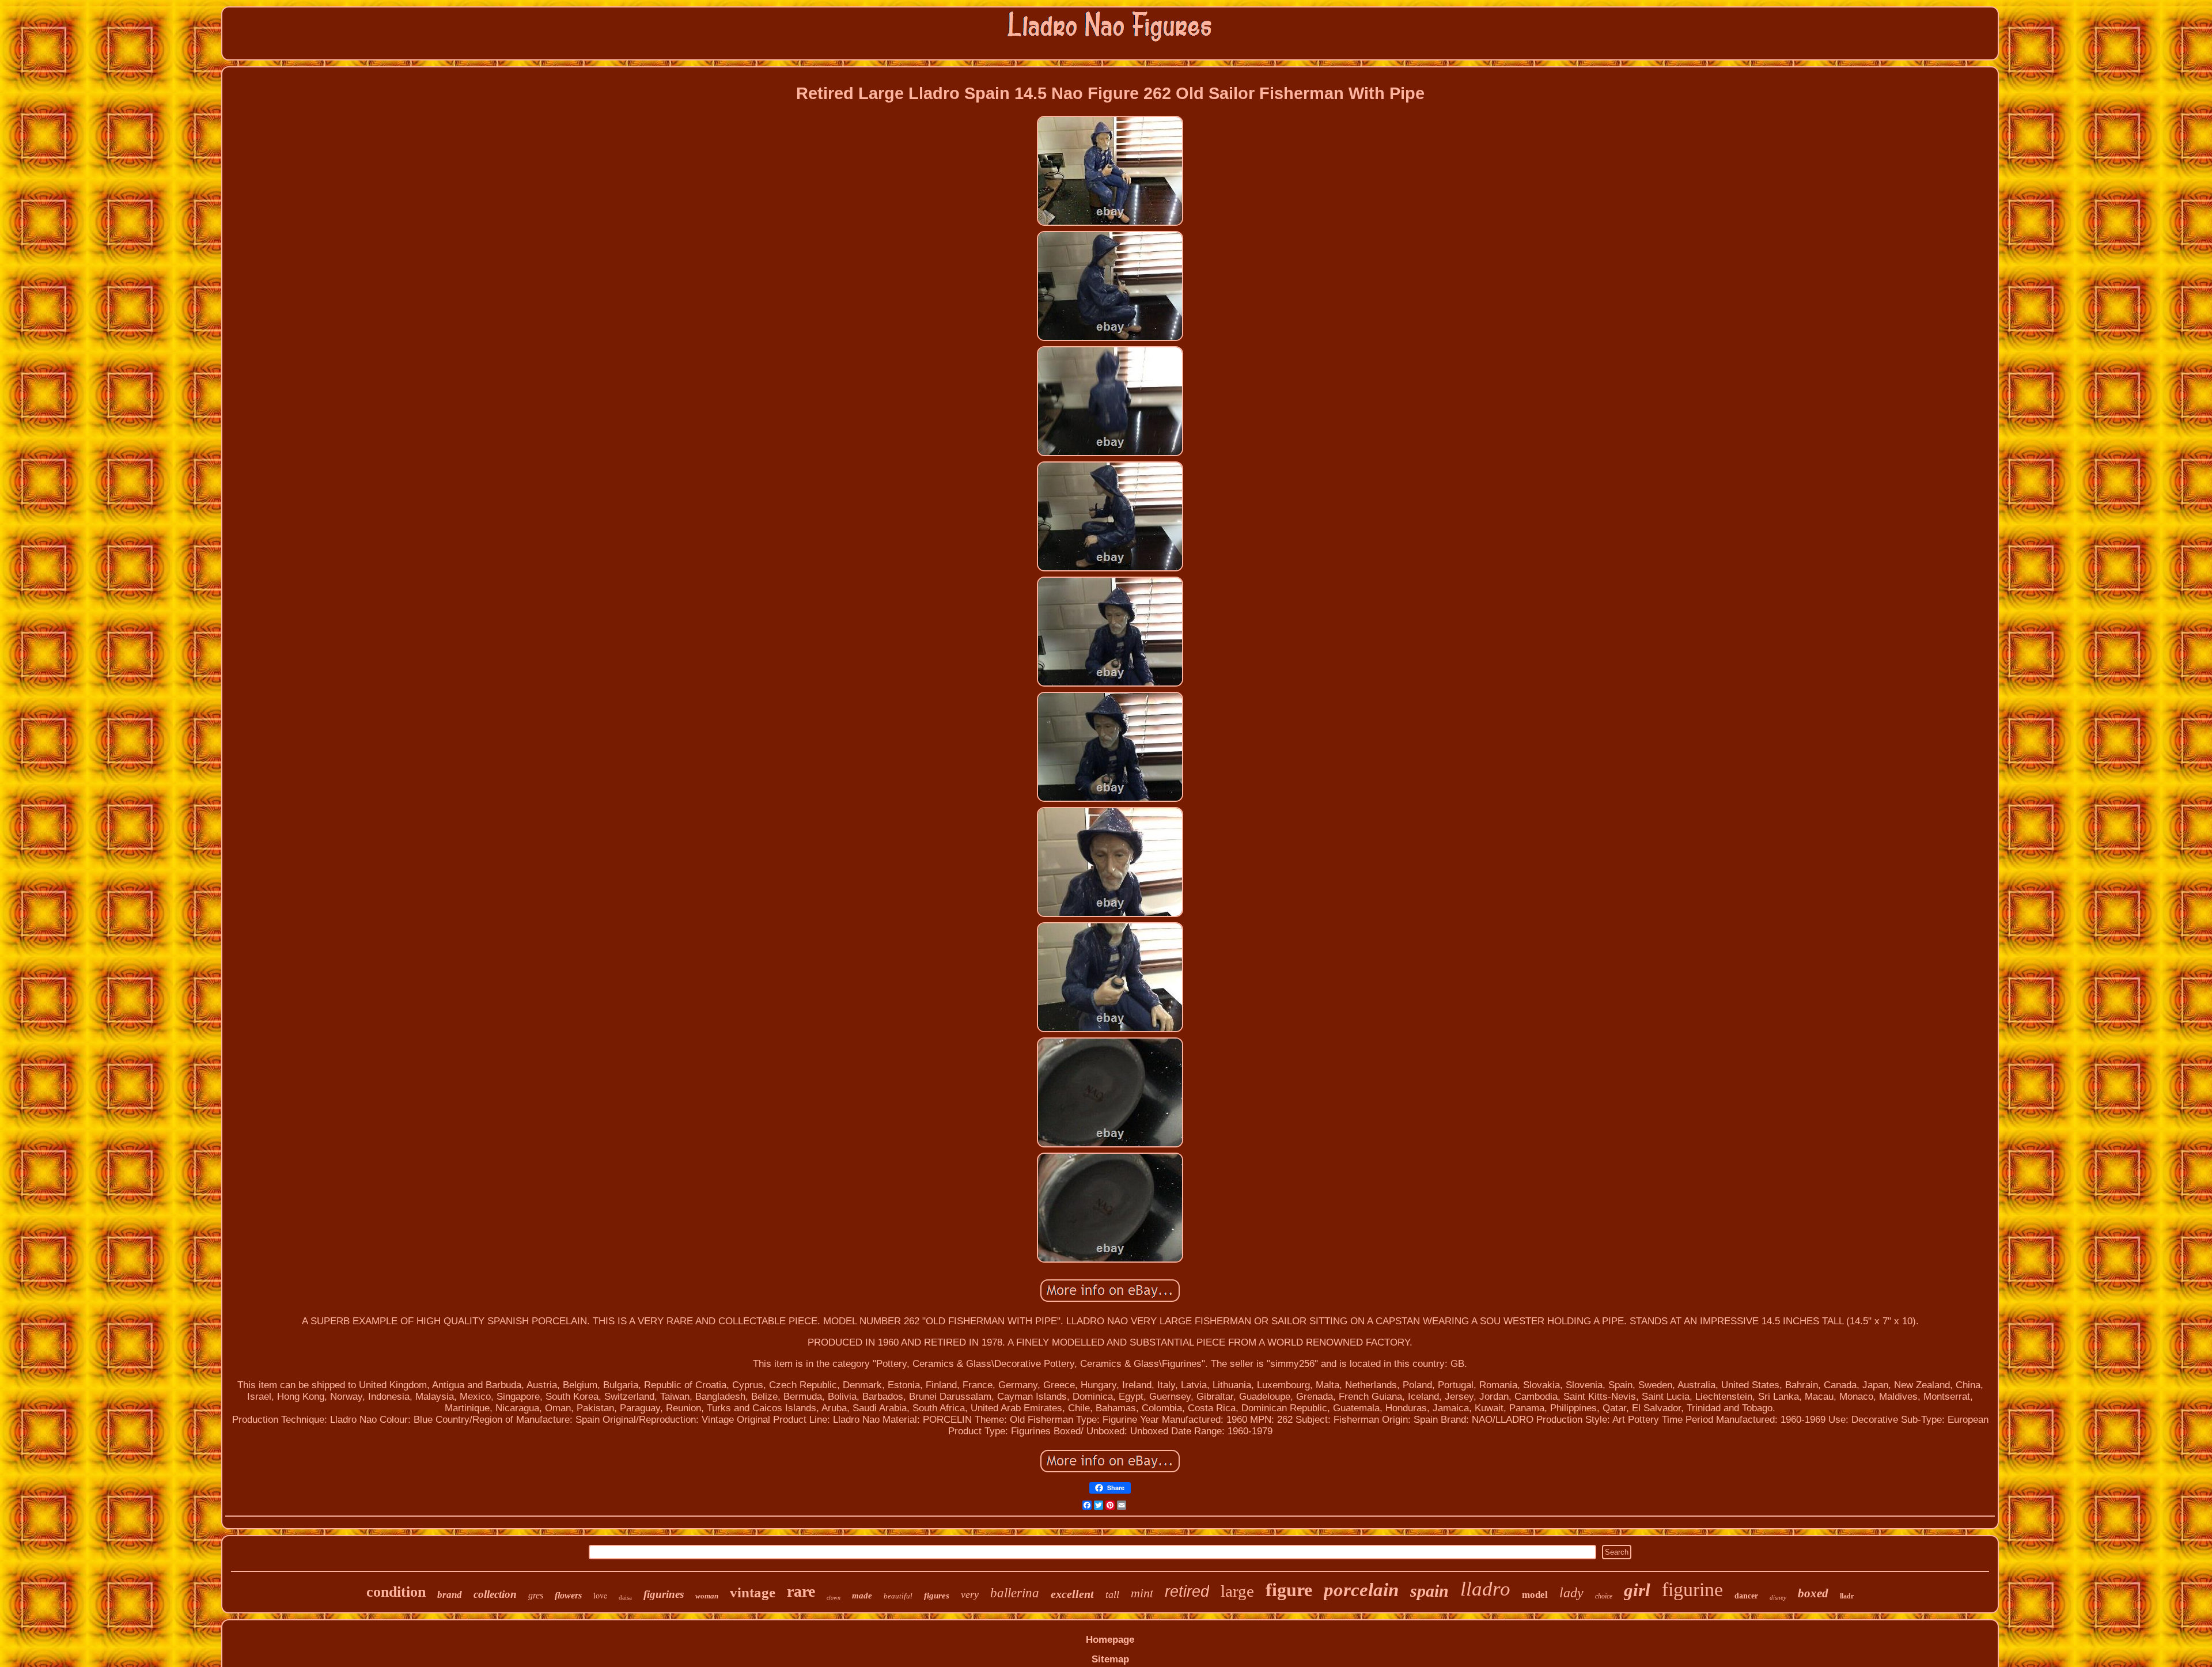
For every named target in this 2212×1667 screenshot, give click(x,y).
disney (1778, 1597)
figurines (664, 1594)
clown (834, 1598)
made (862, 1596)
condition (396, 1592)
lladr (1847, 1596)
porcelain (1361, 1590)
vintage (753, 1592)
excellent (1072, 1594)
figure (1289, 1590)
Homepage (1110, 1640)
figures (937, 1596)
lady (1571, 1593)
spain (1429, 1591)
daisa (625, 1597)
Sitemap (1110, 1659)
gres (536, 1595)
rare (801, 1591)
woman (707, 1596)
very (970, 1594)
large (1237, 1591)
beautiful (898, 1596)
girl (1637, 1590)
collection (495, 1594)
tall (1112, 1594)
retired (1187, 1592)
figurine (1692, 1590)
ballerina (1015, 1593)
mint (1142, 1593)
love (600, 1595)
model (1535, 1595)
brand (450, 1595)
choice (1604, 1596)
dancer (1746, 1596)
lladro (1485, 1589)
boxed (1813, 1593)
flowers (568, 1595)
